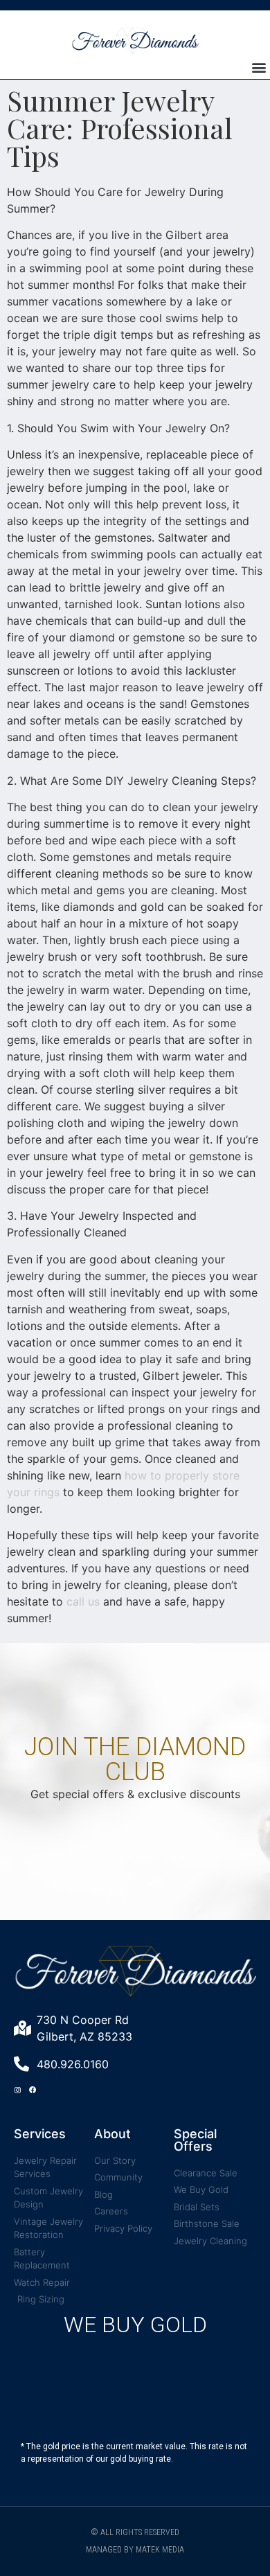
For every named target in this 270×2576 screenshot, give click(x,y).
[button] (259, 68)
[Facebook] (33, 2090)
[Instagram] (17, 2090)
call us (83, 1601)
